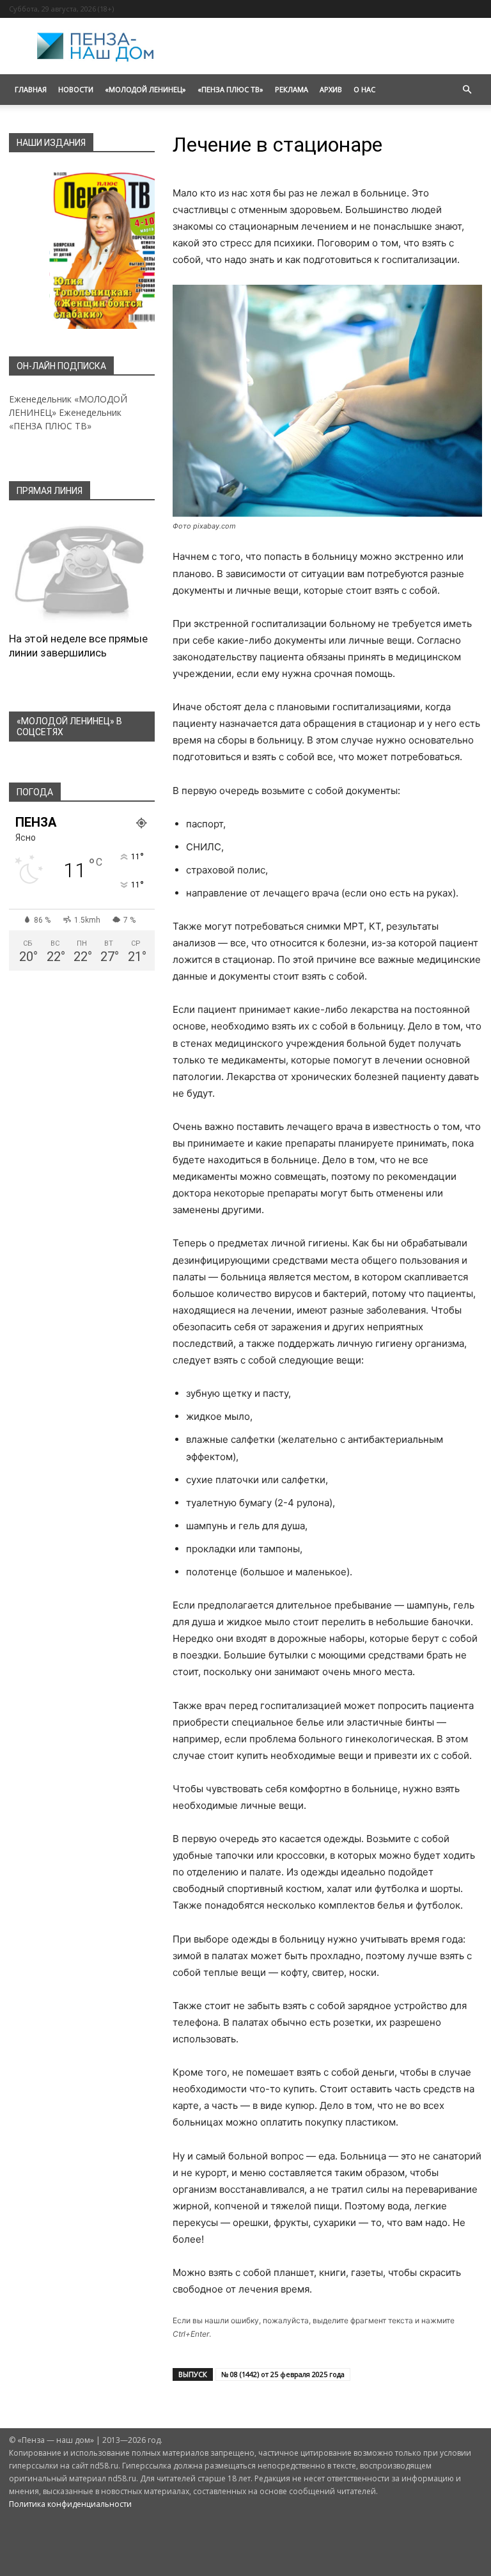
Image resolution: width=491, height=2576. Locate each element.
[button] (467, 90)
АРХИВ (331, 89)
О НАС (364, 89)
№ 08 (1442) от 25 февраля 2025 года (283, 2374)
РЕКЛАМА (292, 89)
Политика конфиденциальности (70, 2504)
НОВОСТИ (76, 89)
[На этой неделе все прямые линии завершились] (82, 570)
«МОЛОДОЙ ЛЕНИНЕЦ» (145, 89)
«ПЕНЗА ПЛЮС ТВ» (230, 89)
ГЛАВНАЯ (31, 89)
